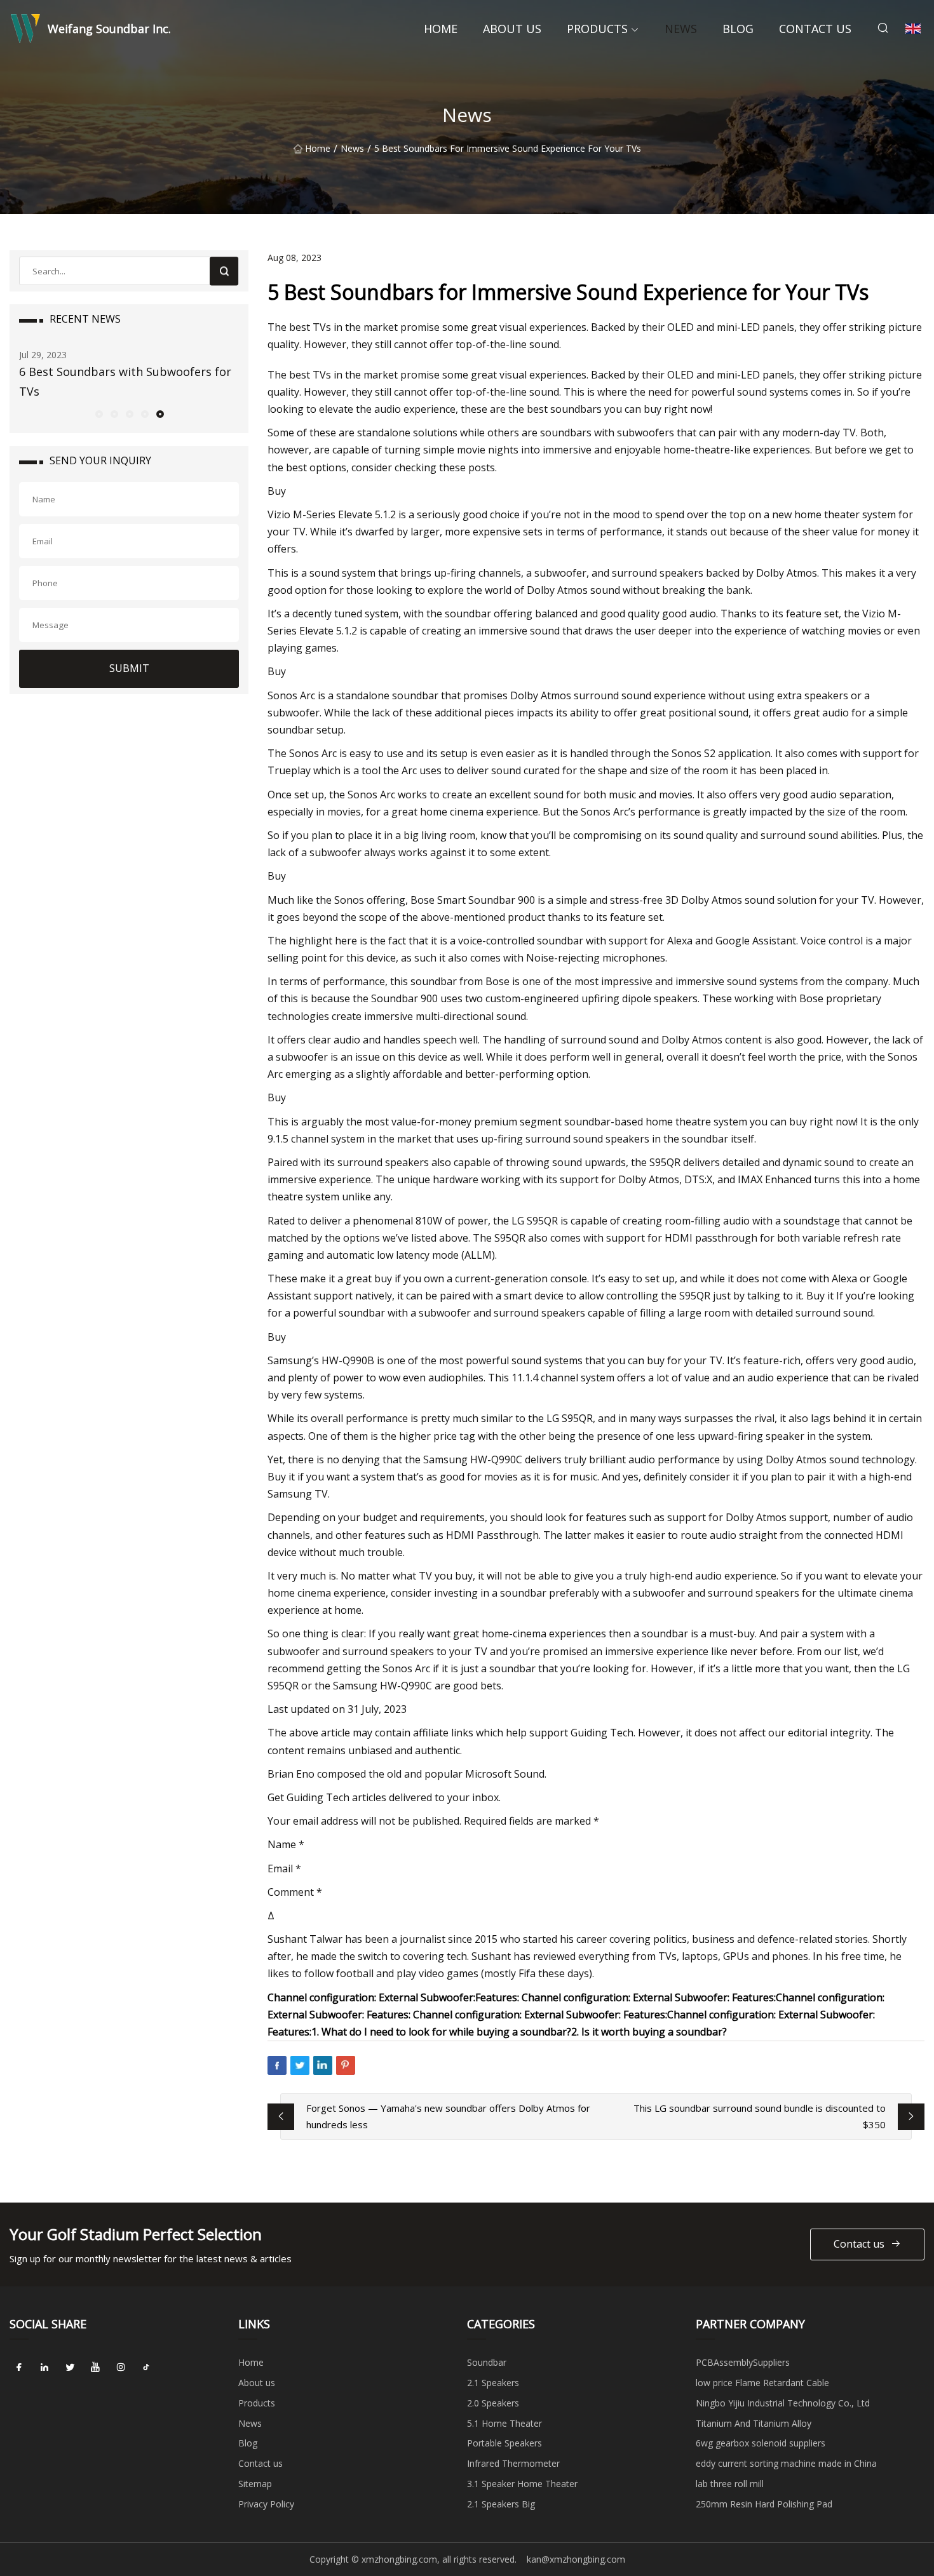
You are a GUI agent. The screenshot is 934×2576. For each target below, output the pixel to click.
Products (597, 29)
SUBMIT (129, 668)
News (681, 29)
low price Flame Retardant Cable (762, 2383)
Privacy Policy (266, 2504)
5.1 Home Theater (504, 2423)
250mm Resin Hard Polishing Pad (764, 2504)
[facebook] (19, 2367)
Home (441, 29)
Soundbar (487, 2362)
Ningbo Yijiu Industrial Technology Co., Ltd (783, 2403)
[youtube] (95, 2367)
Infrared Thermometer (513, 2463)
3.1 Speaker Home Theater (522, 2484)
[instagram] (121, 2367)
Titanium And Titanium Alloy (754, 2423)
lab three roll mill (730, 2484)
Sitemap (255, 2484)
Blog (738, 29)
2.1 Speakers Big (501, 2504)
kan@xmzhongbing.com (576, 2559)
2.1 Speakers (493, 2383)
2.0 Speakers (493, 2403)
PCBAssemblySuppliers (743, 2362)
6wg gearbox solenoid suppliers (761, 2443)
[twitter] (70, 2367)
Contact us (815, 29)
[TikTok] (146, 2367)
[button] (98, 413)
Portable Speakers (504, 2443)
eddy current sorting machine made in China (786, 2463)
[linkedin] (44, 2367)
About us (512, 29)
